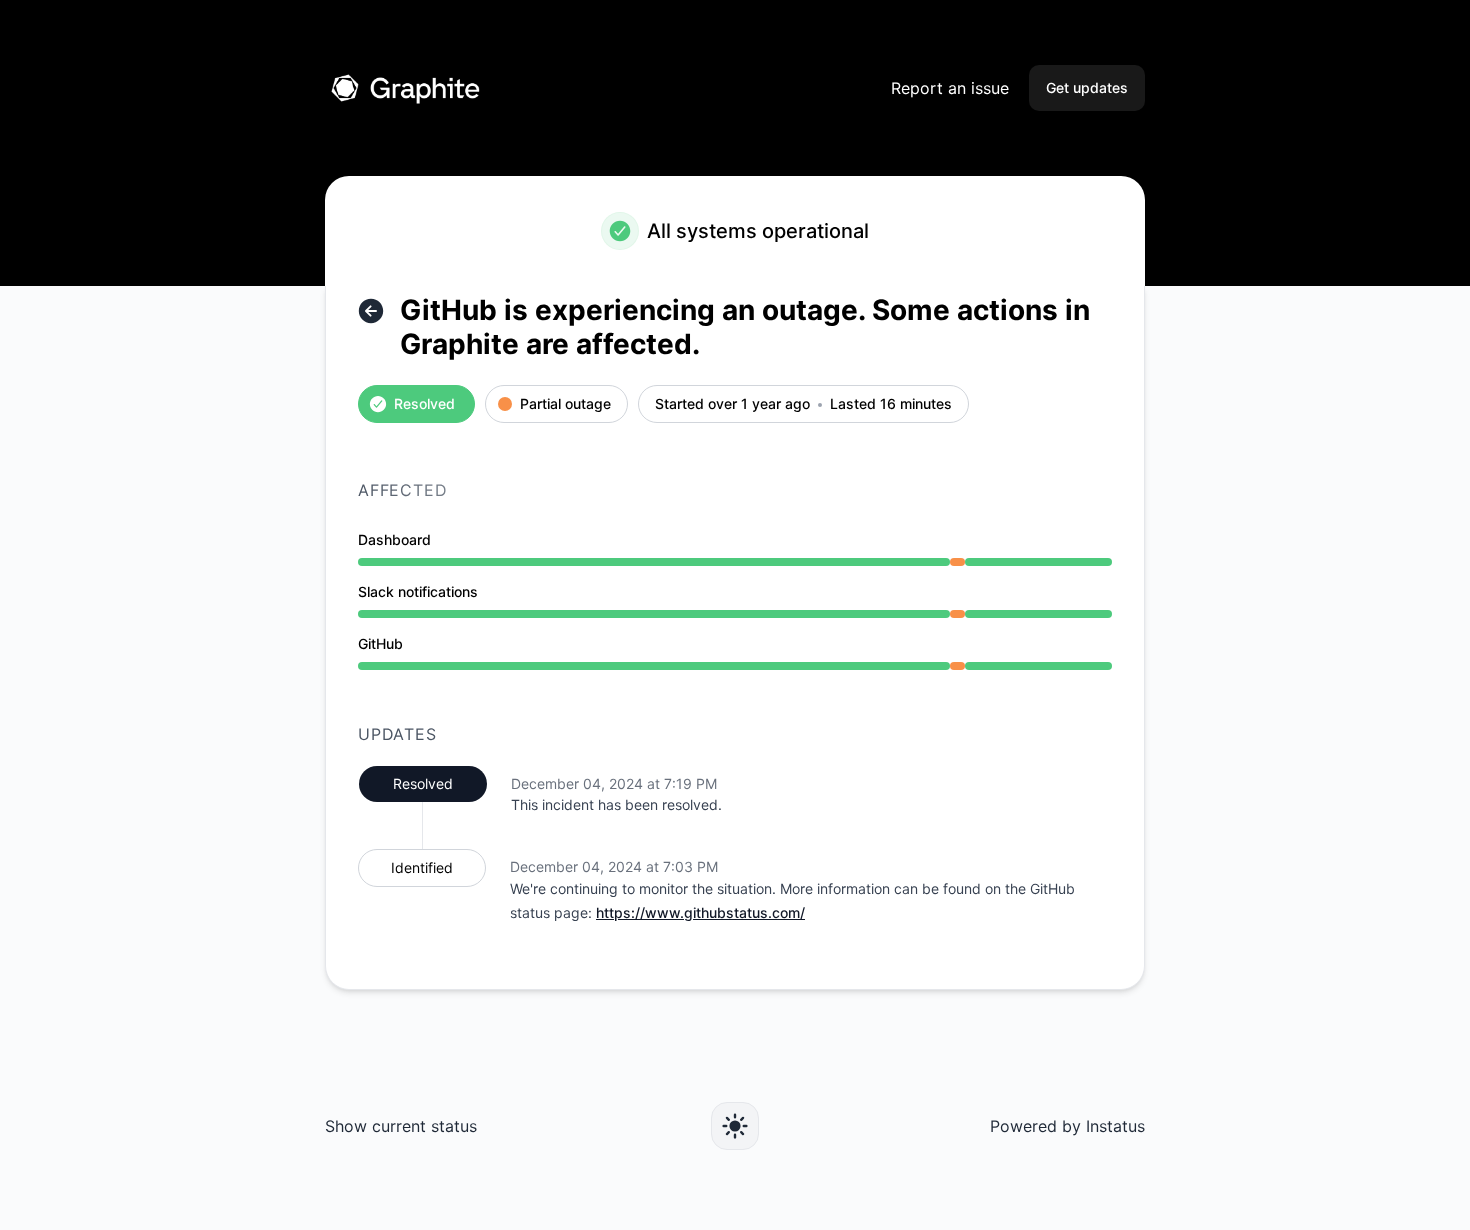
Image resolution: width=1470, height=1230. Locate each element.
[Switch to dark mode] (735, 1126)
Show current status (401, 1126)
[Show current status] (371, 311)
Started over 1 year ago (732, 404)
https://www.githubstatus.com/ (700, 912)
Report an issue (950, 88)
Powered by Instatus (1067, 1126)
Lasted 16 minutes (891, 404)
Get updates (1087, 87)
